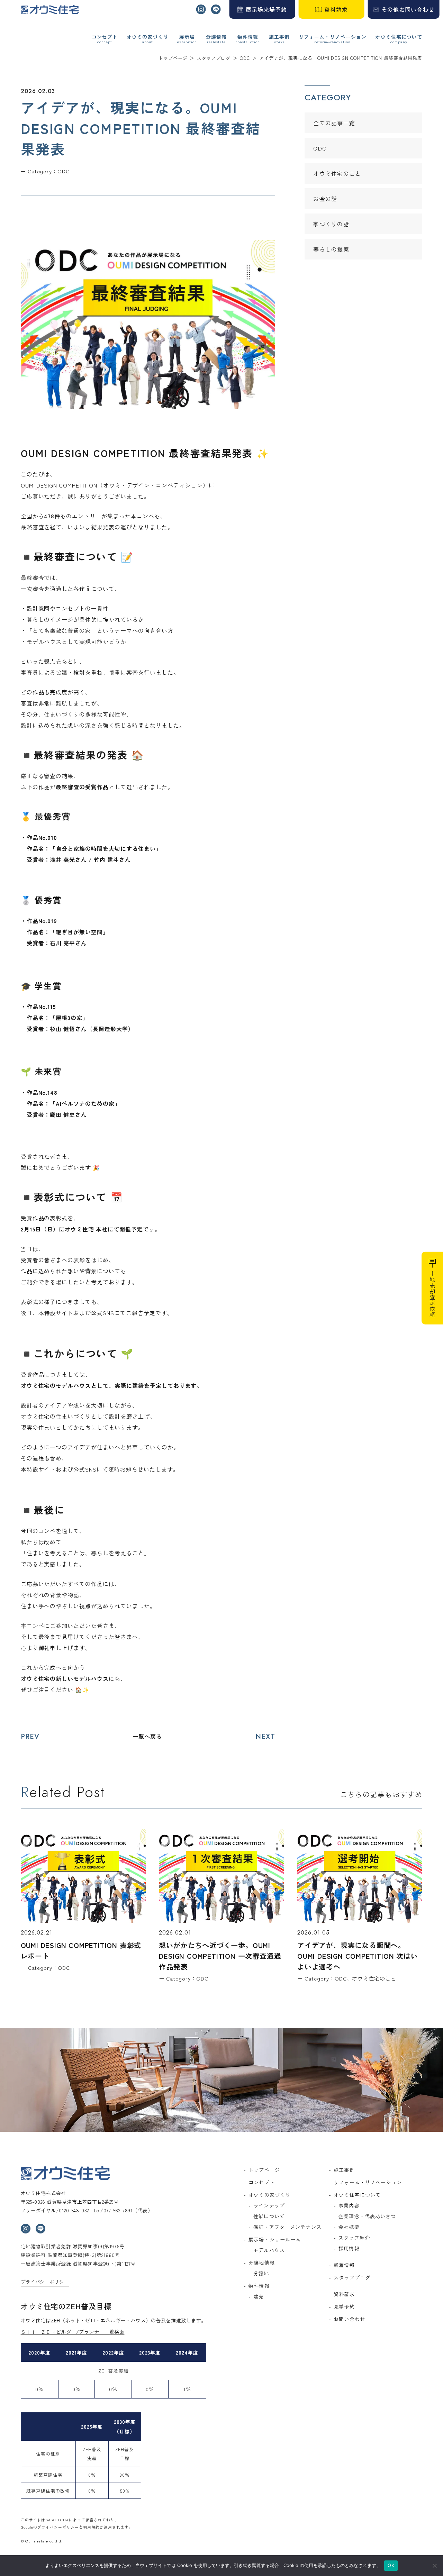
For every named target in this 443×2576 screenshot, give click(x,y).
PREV (30, 1737)
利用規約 (91, 2527)
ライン (216, 9)
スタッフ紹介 (354, 2238)
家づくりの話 (331, 224)
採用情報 (349, 2248)
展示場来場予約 (266, 9)
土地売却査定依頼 (432, 1294)
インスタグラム (201, 9)
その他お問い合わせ (408, 9)
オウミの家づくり (148, 37)
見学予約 (344, 2306)
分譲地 (261, 2273)
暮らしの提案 (331, 249)
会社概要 (349, 2227)
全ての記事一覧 (334, 123)
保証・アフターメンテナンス (287, 2227)
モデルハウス (269, 2250)
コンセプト (105, 37)
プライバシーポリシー (45, 2282)
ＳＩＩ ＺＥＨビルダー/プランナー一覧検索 (73, 2332)
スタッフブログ (352, 2277)
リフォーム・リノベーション (333, 37)
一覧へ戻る (147, 1736)
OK (391, 2565)
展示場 (187, 37)
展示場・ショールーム (275, 2239)
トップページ (264, 2170)
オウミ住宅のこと (337, 173)
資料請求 (336, 9)
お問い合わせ (349, 2319)
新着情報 (344, 2265)
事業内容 (349, 2205)
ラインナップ (269, 2205)
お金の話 (325, 199)
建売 (259, 2296)
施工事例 (279, 37)
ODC (320, 148)
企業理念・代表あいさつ (367, 2216)
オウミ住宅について (399, 37)
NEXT (265, 1737)
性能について (269, 2216)
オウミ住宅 (50, 10)
